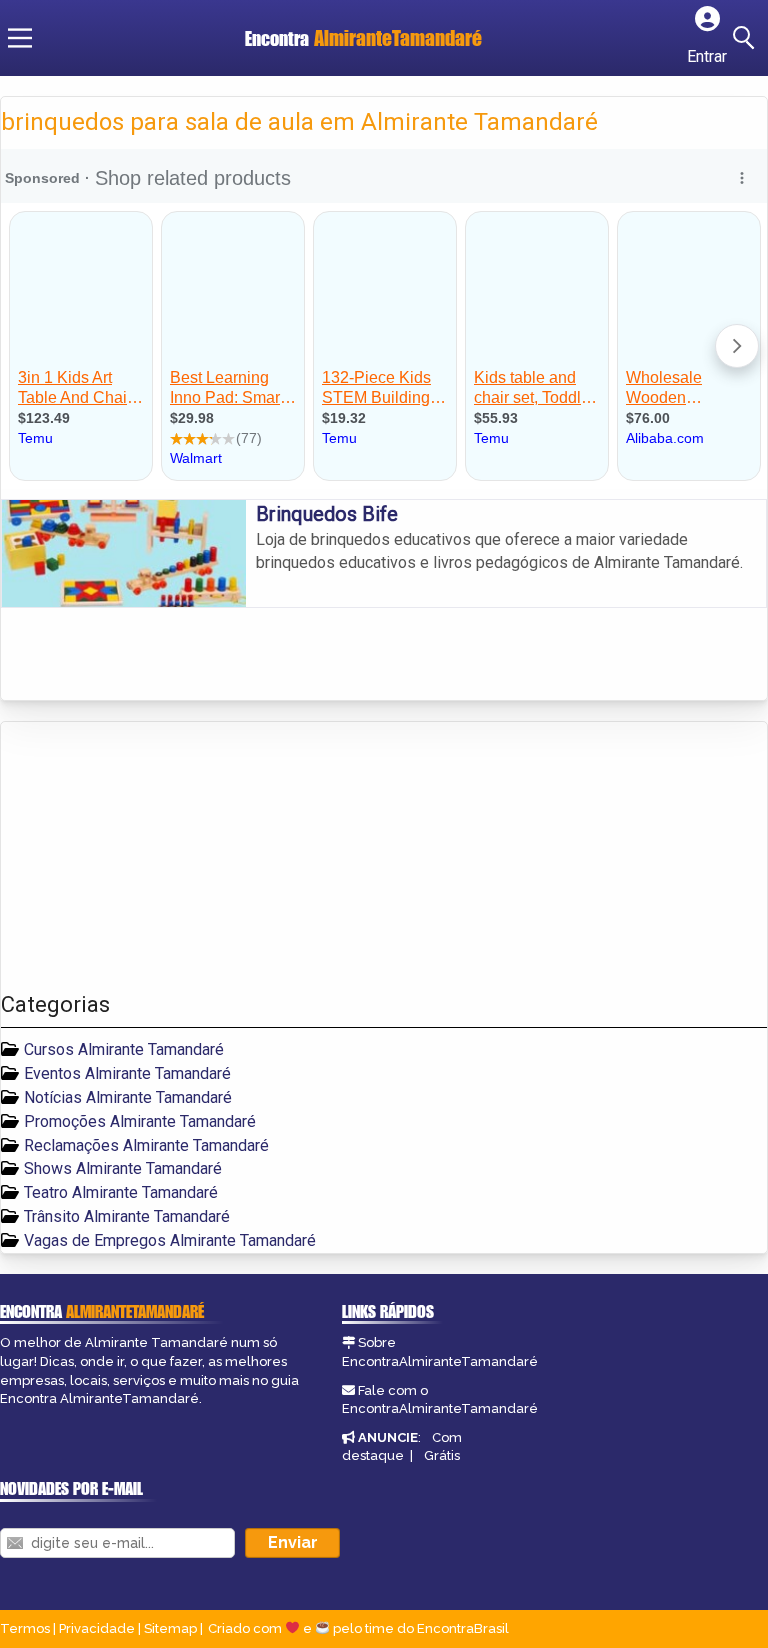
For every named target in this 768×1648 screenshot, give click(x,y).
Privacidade (97, 1628)
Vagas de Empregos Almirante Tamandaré (170, 1240)
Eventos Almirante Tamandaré (127, 1073)
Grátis (442, 1455)
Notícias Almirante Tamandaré (128, 1097)
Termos (25, 1628)
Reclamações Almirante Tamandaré (146, 1145)
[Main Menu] (20, 38)
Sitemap (170, 1628)
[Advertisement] (151, 857)
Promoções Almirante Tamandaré (140, 1121)
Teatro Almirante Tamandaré (121, 1192)
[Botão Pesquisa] (747, 38)
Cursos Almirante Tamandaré (124, 1049)
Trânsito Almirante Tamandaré (127, 1216)
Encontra (279, 38)
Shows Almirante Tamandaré (123, 1168)
